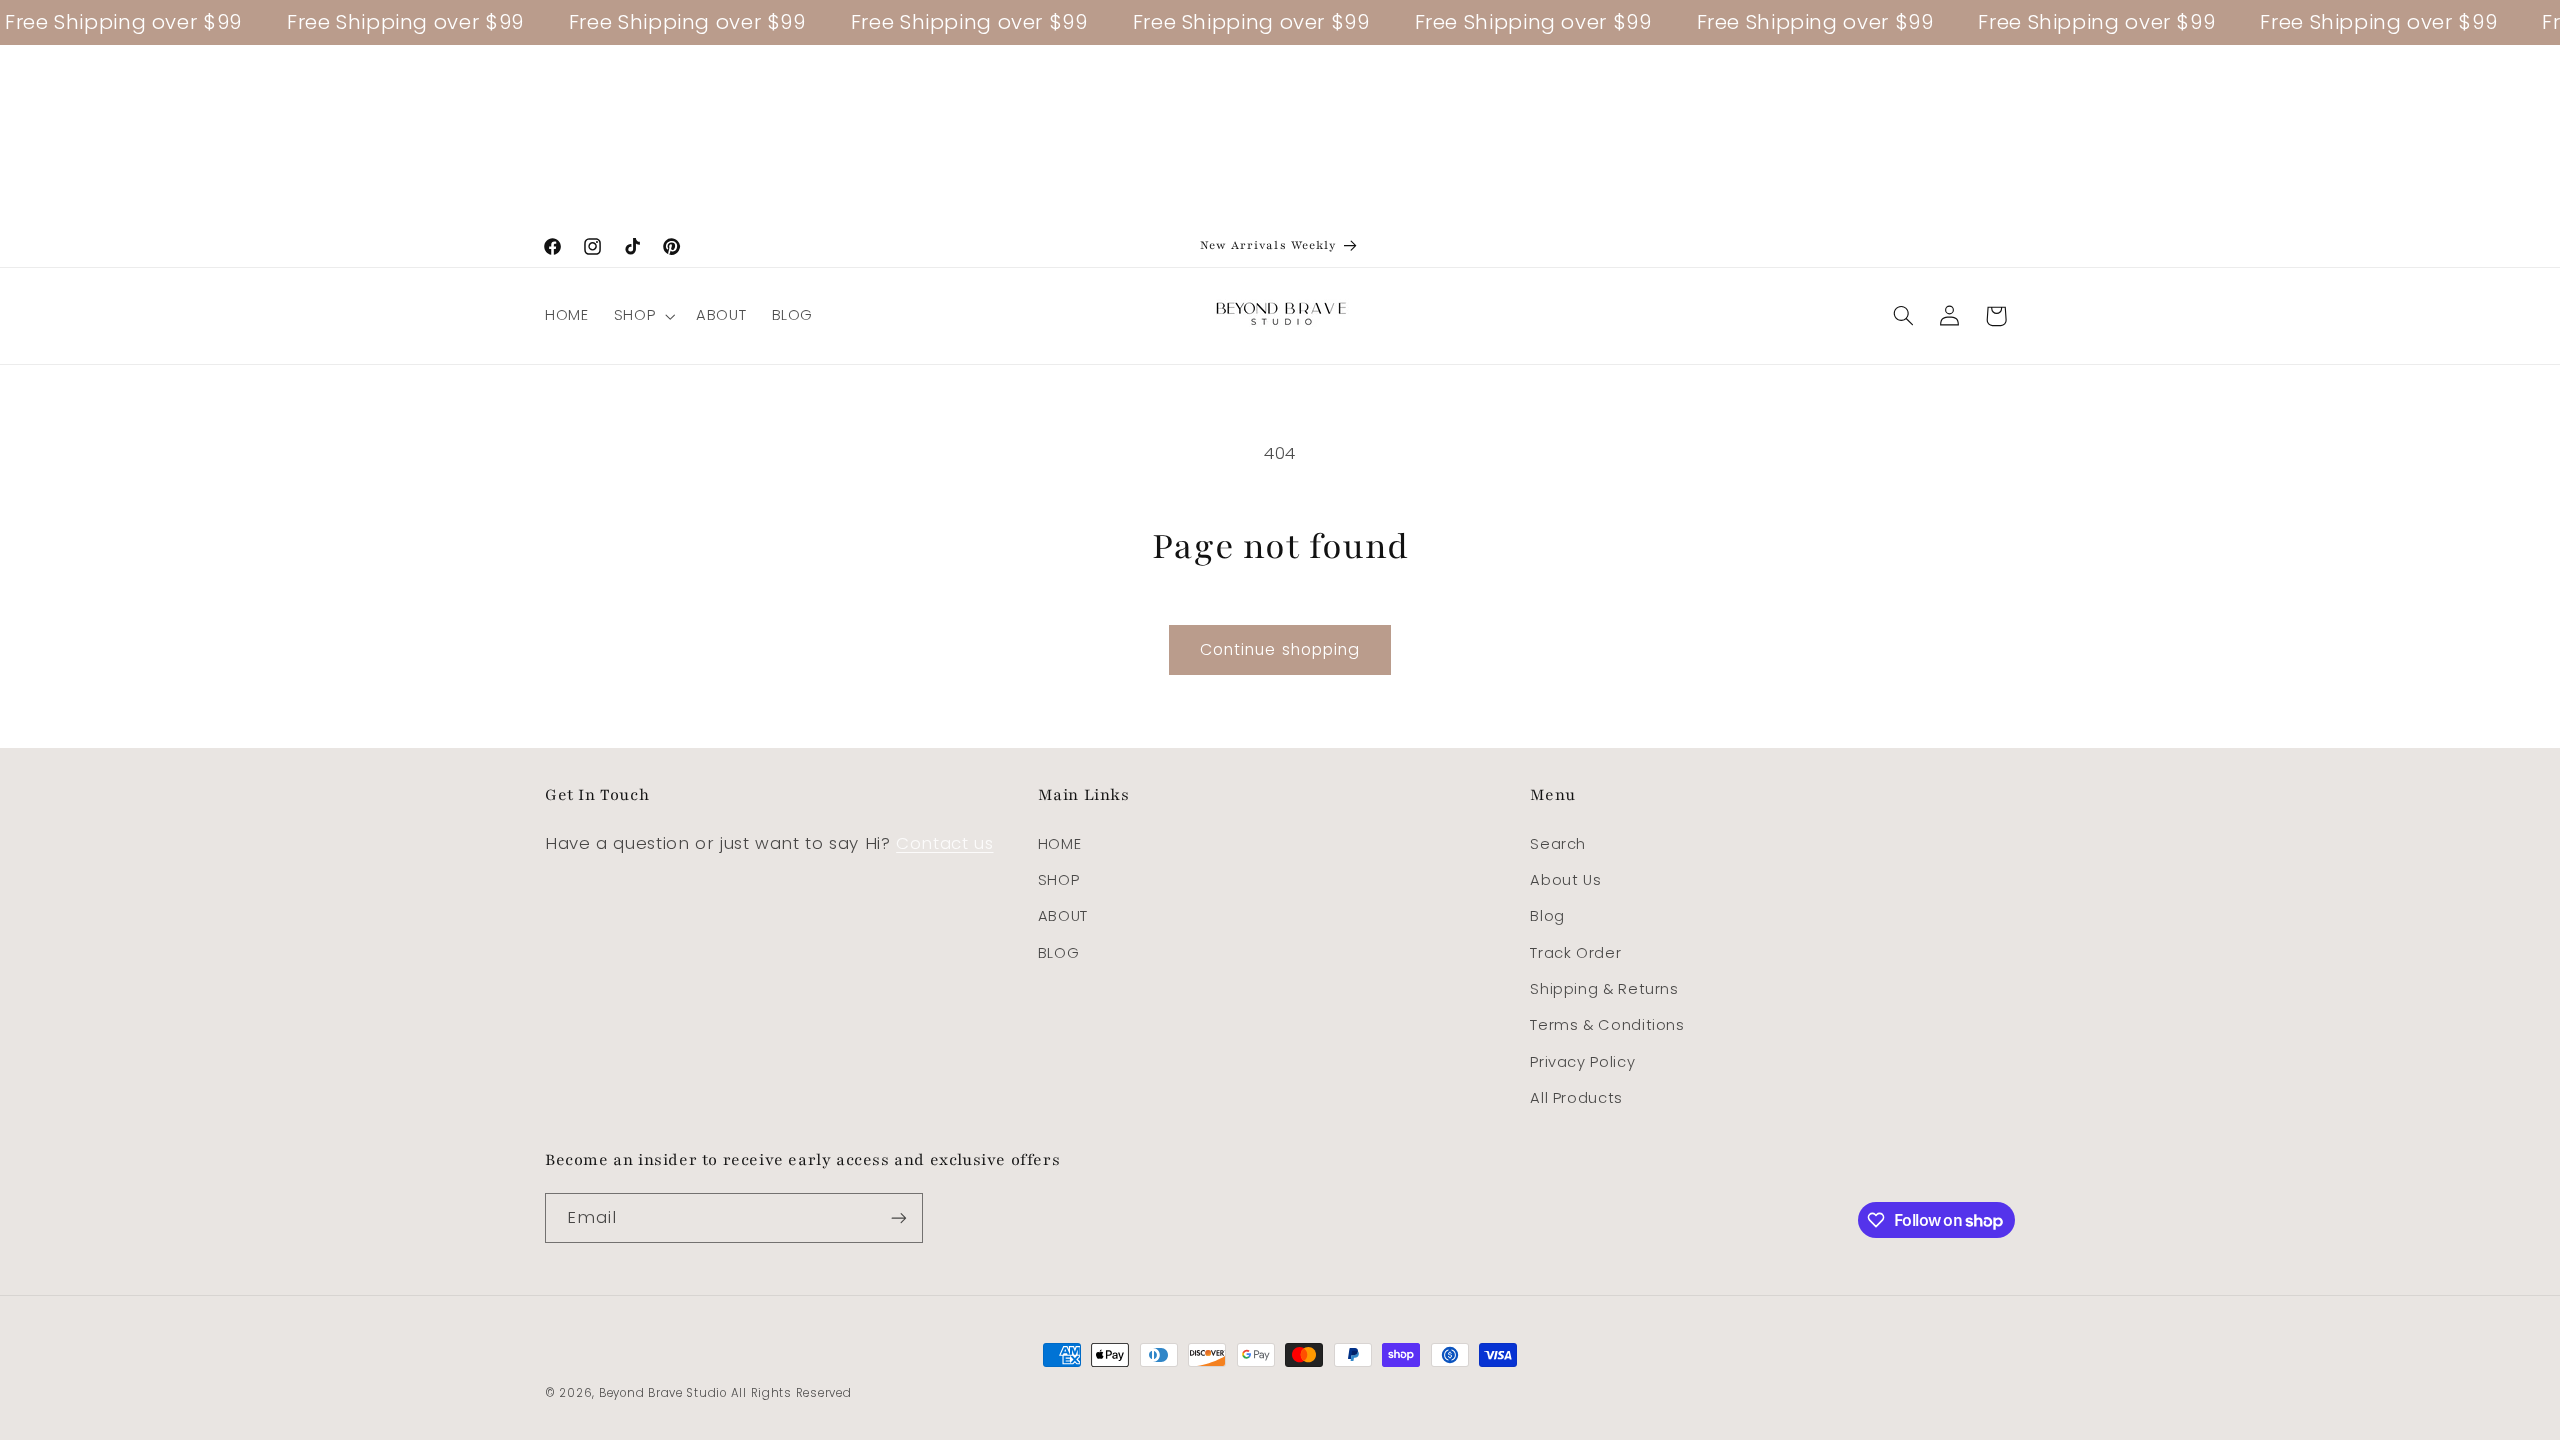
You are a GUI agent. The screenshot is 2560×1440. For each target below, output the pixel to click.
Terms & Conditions (1607, 1025)
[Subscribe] (899, 1217)
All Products (1576, 1098)
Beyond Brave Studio (663, 1393)
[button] (642, 316)
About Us (1565, 880)
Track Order (1575, 953)
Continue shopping (1280, 649)
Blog (1547, 916)
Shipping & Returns (1604, 989)
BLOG (1059, 953)
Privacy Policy (1582, 1062)
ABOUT (1063, 916)
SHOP (1059, 880)
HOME (1060, 844)
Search (1558, 844)
